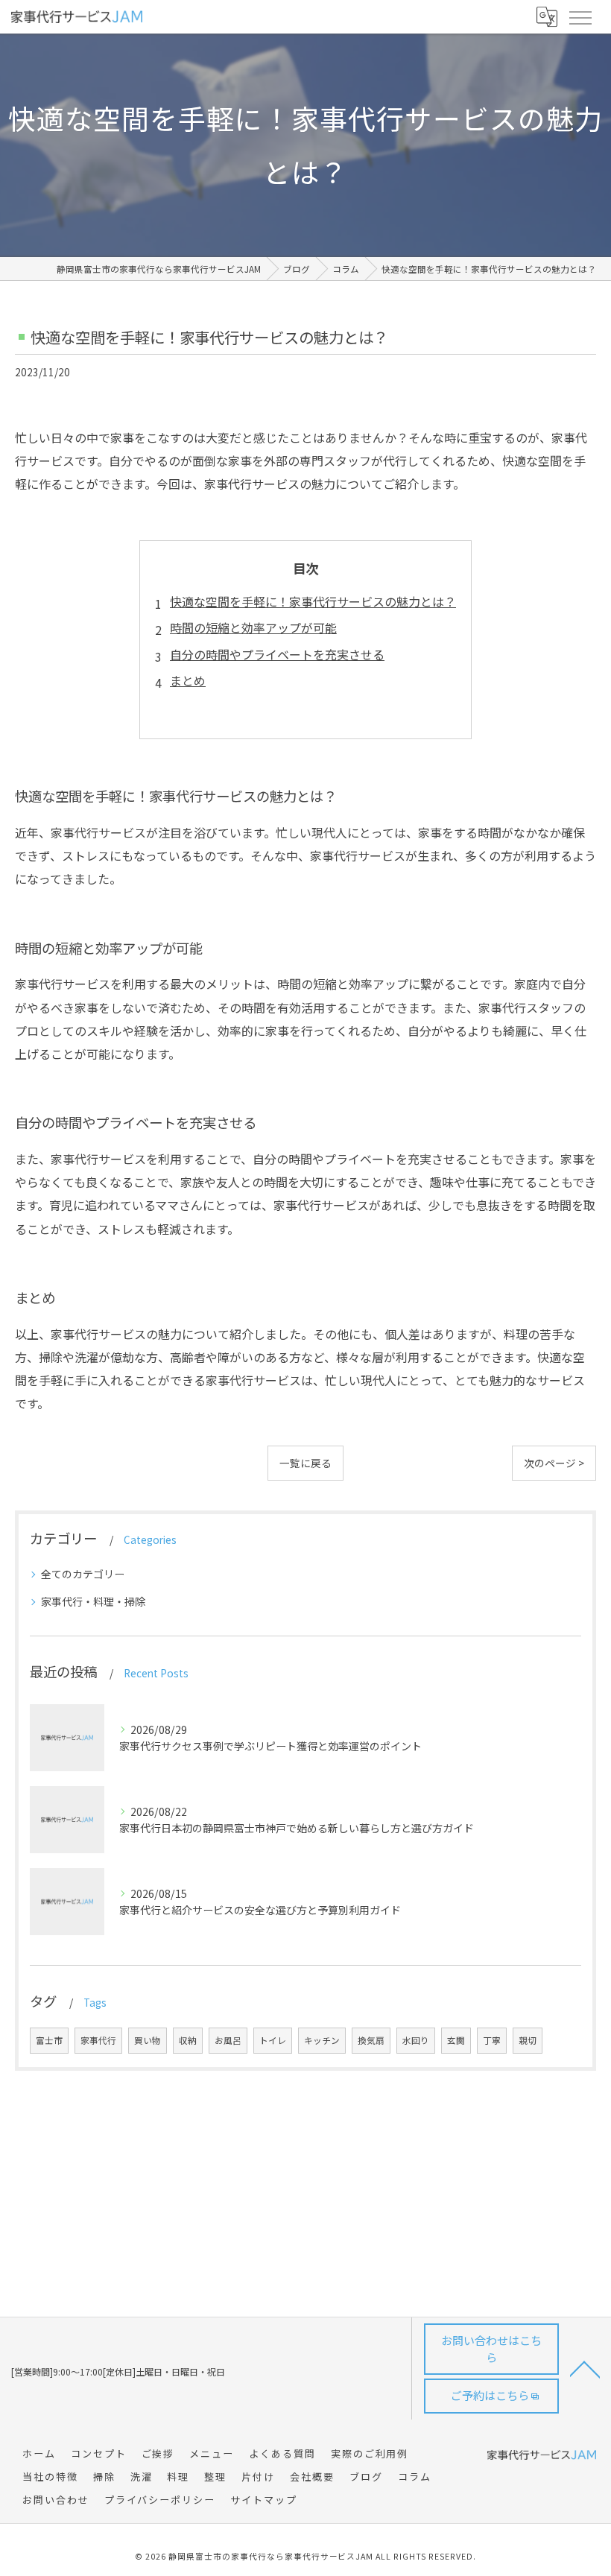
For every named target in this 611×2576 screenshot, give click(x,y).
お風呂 (228, 2040)
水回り (416, 2040)
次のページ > (554, 1463)
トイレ (273, 2040)
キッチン (322, 2040)
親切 (528, 2040)
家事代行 (98, 2040)
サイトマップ (264, 2500)
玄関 (456, 2040)
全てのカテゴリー (83, 1574)
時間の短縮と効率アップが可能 (253, 627)
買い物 (148, 2040)
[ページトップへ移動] (585, 2368)
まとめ (188, 680)
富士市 (49, 2040)
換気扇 (371, 2040)
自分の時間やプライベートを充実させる (277, 654)
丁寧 (492, 2040)
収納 (188, 2040)
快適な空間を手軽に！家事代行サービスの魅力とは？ (313, 601)
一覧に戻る (305, 1463)
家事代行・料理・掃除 (93, 1601)
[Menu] (580, 16)
